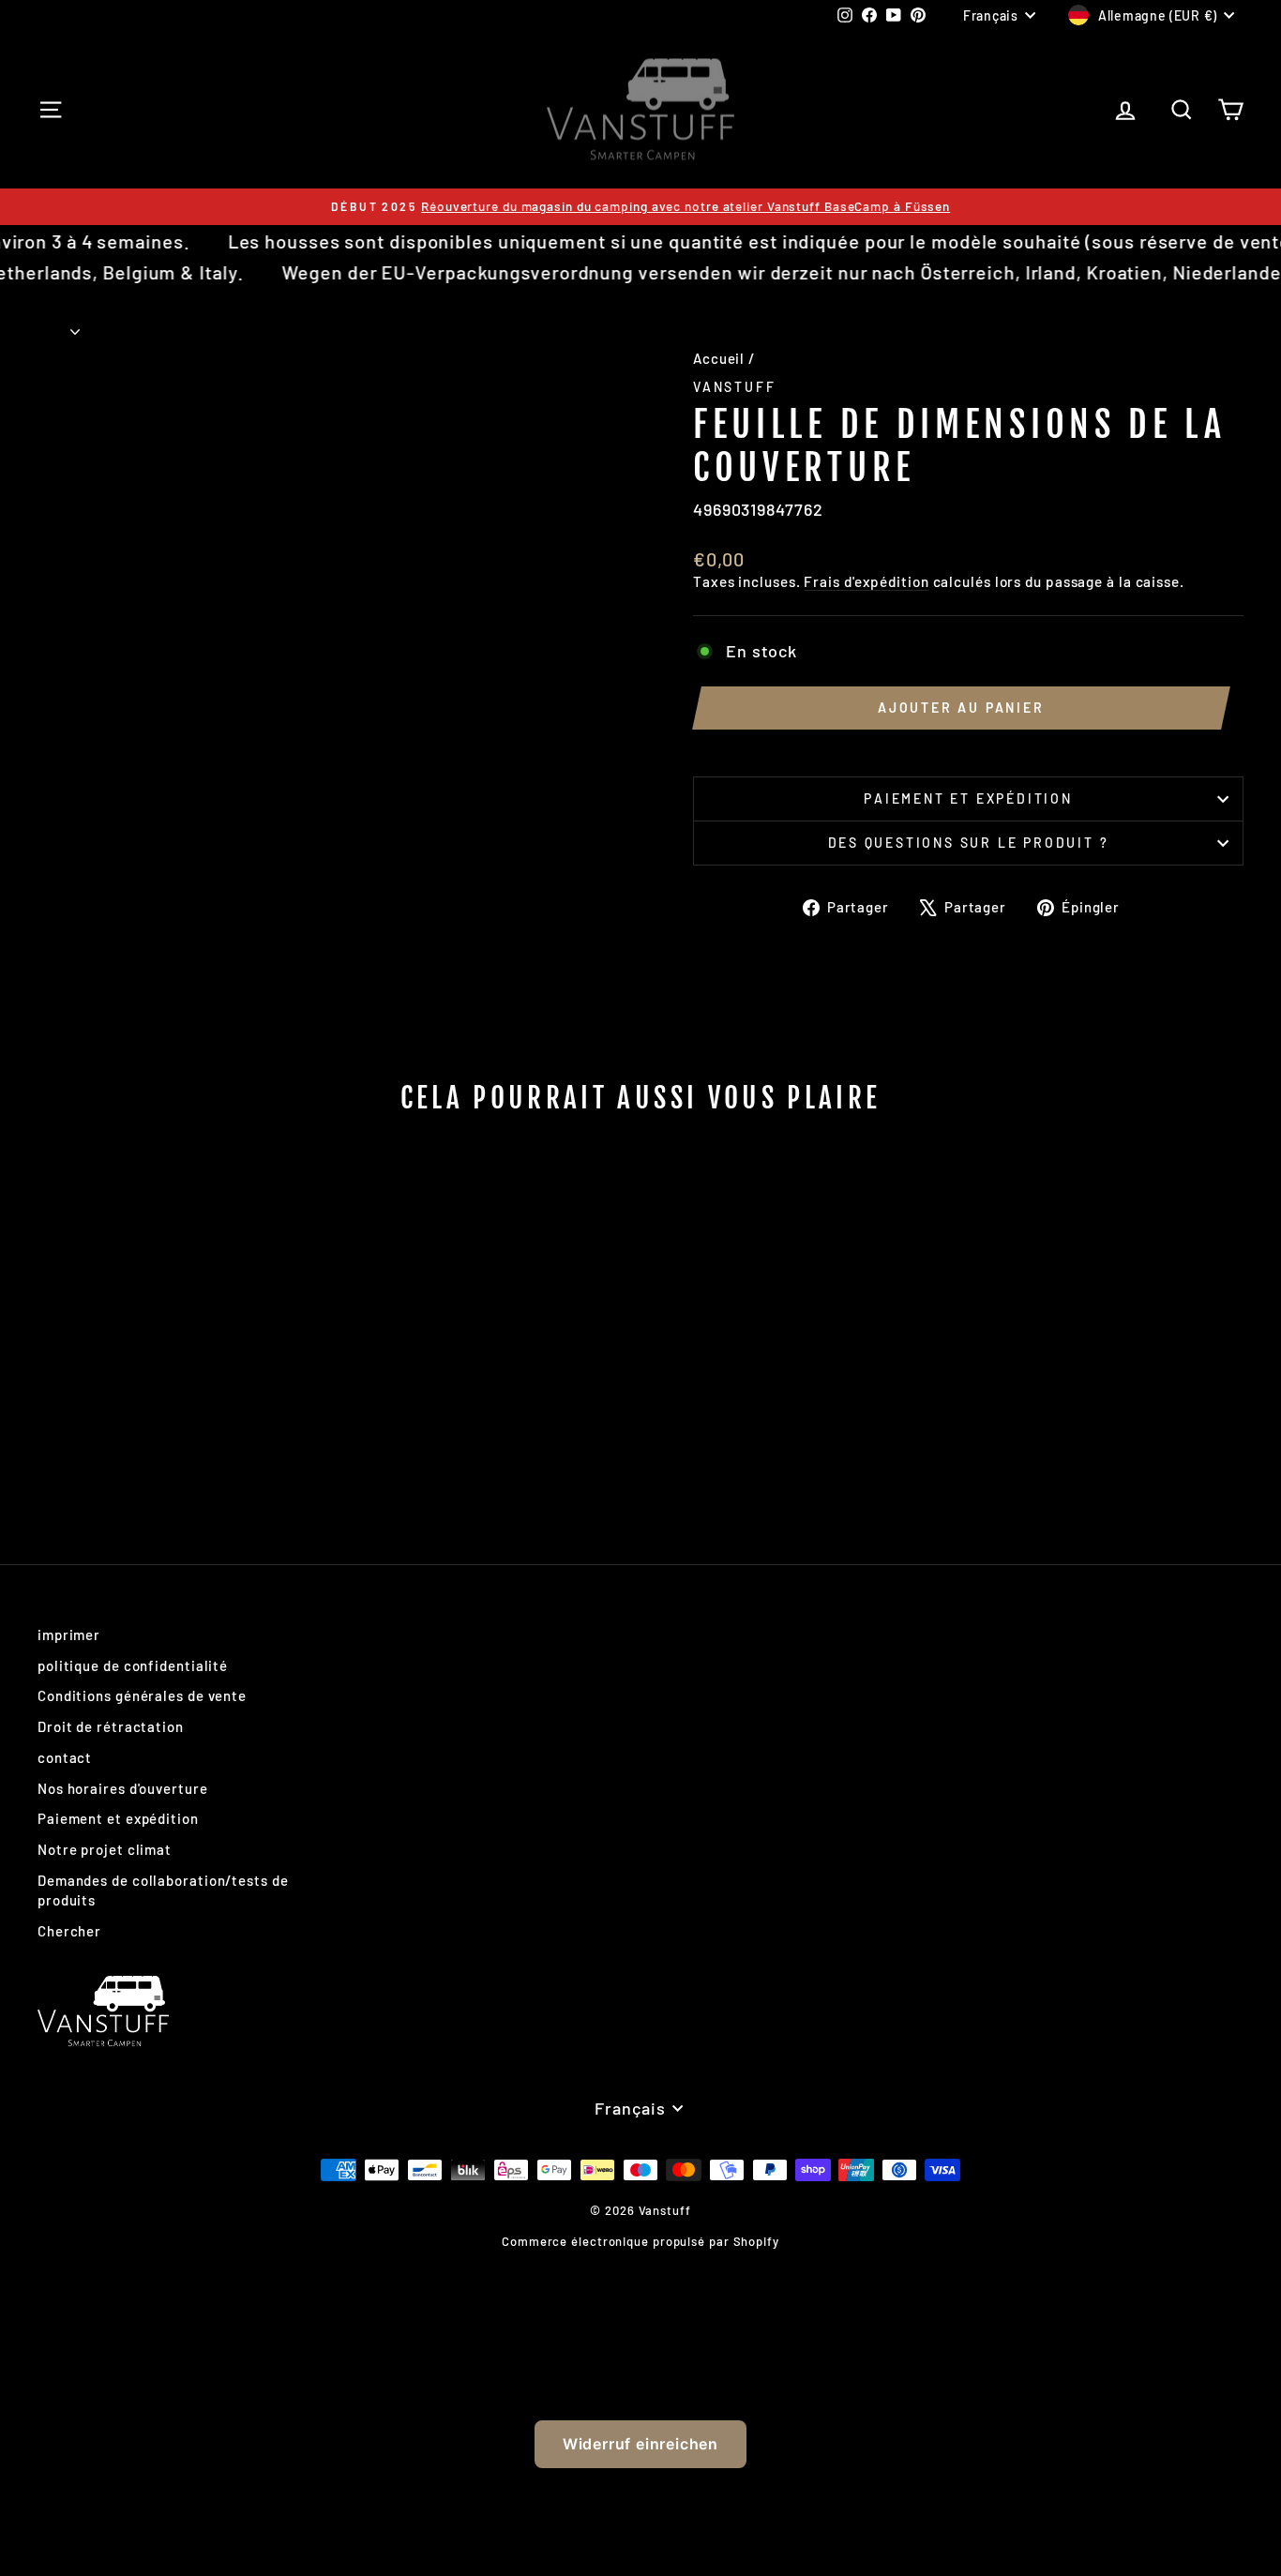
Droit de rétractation (111, 1726)
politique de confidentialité (133, 1665)
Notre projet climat (105, 1849)
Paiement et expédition (968, 798)
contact (65, 1757)
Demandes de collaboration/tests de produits (163, 1890)
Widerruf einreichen (640, 2444)
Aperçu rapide (181, 1355)
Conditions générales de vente (142, 1695)
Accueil (719, 358)
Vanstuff (734, 387)
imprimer (69, 1634)
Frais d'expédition (866, 581)
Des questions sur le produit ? (969, 843)
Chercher (69, 1931)
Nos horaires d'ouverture (123, 1788)
